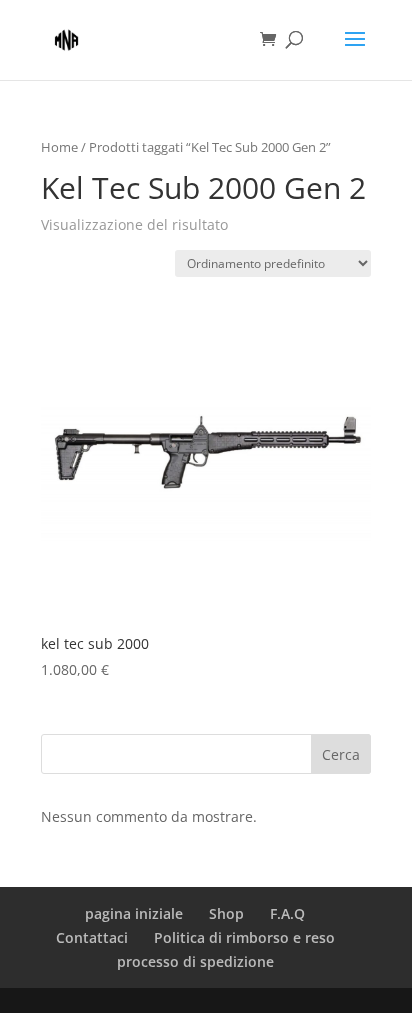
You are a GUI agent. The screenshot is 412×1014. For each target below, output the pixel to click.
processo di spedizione (195, 961)
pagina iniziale (134, 913)
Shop (226, 913)
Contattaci (92, 937)
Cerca (341, 754)
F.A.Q (287, 913)
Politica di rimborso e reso (244, 937)
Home (59, 147)
